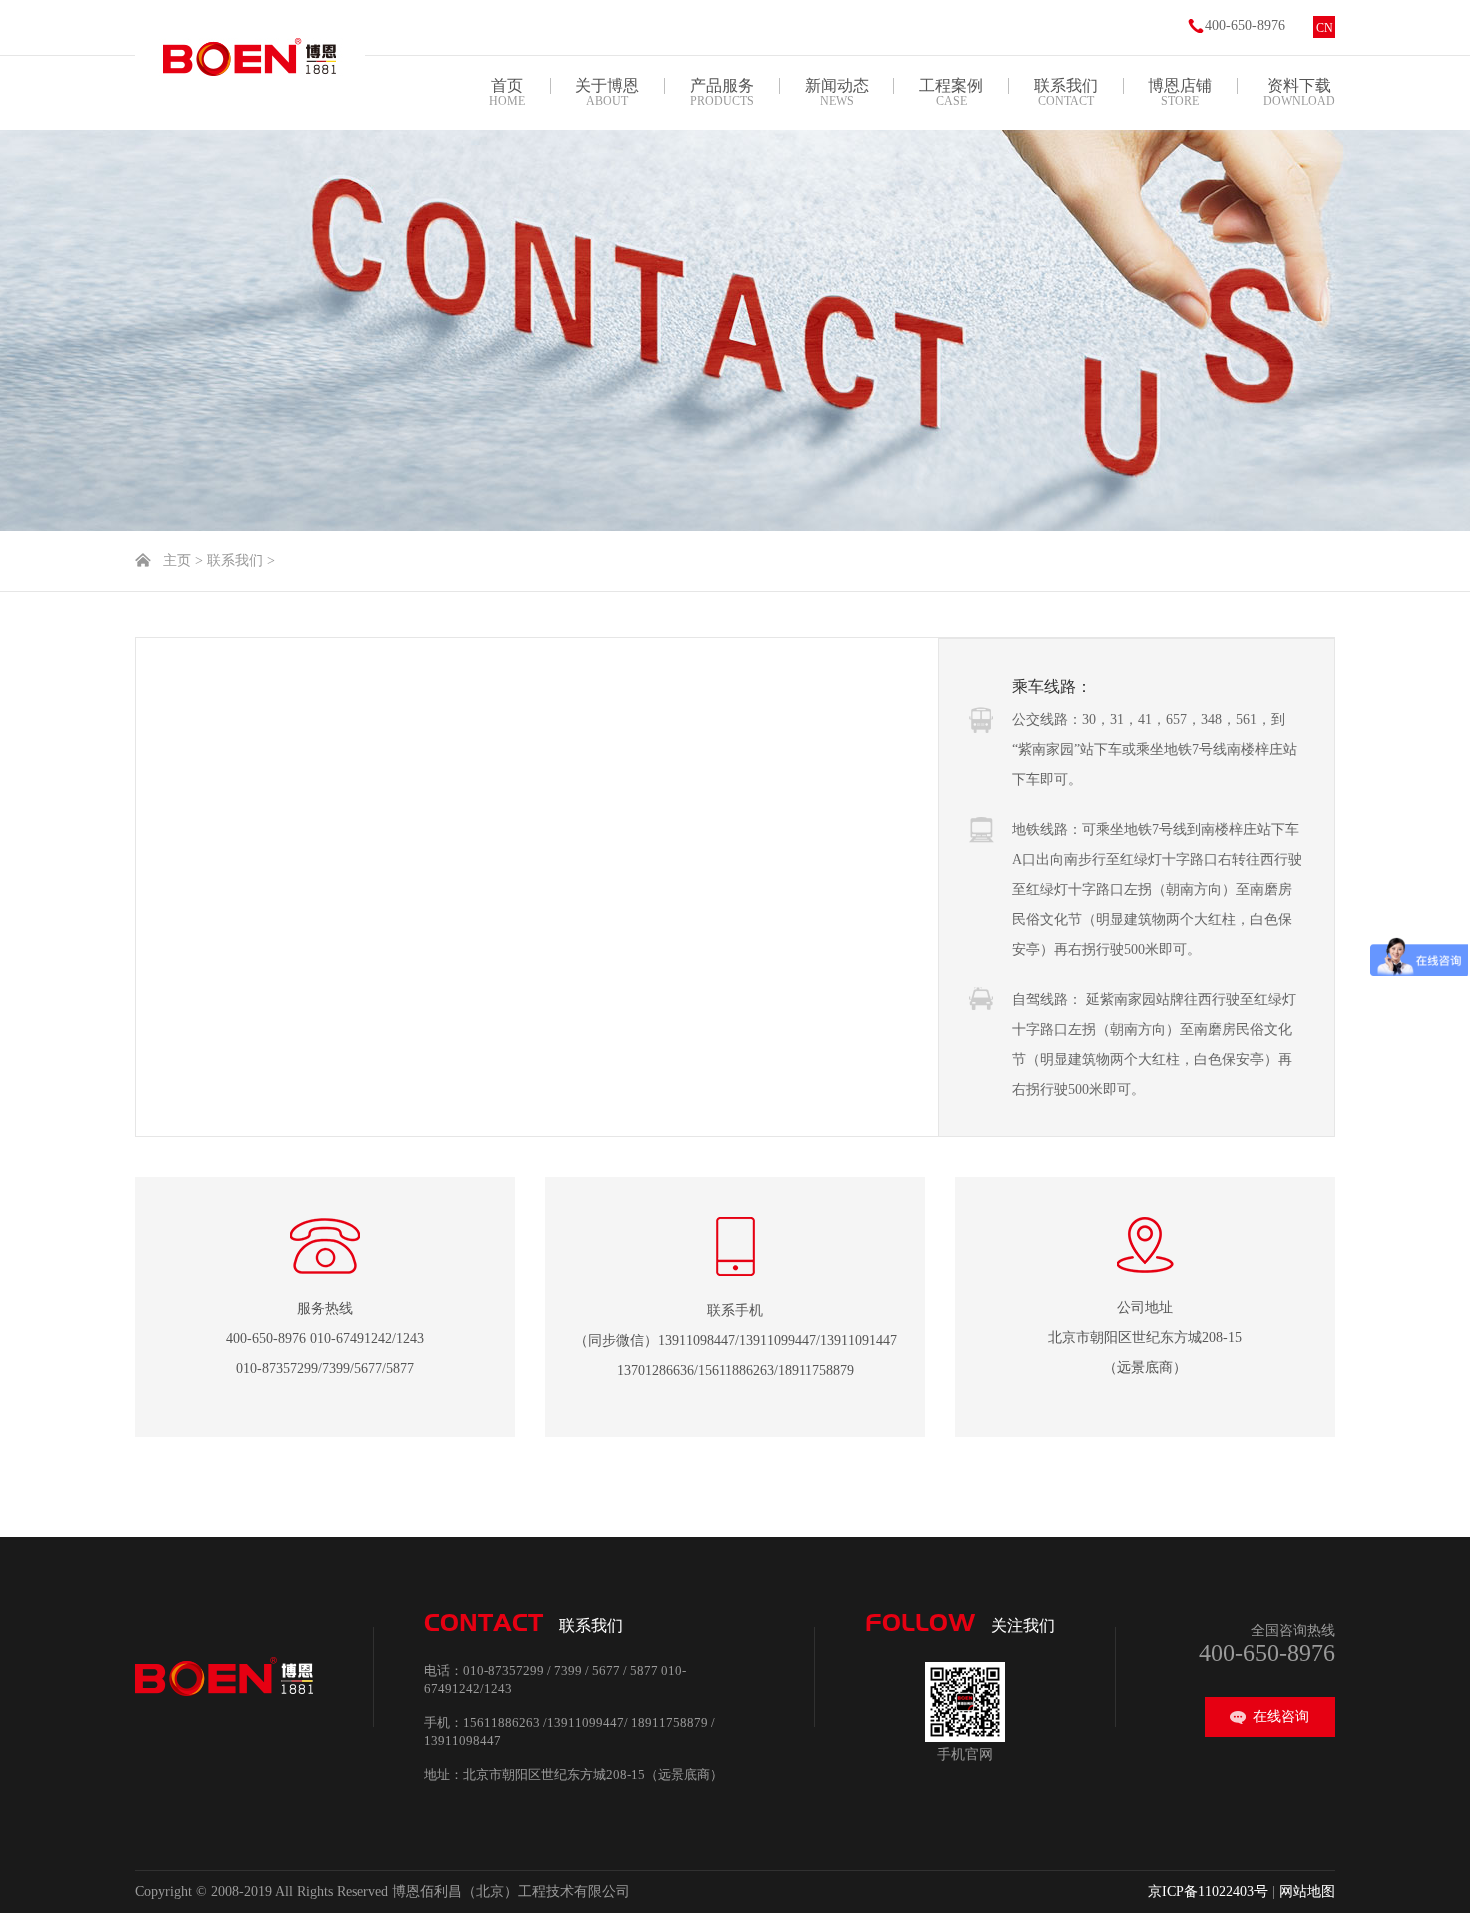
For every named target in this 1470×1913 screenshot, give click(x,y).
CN (1324, 28)
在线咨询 (1281, 1716)
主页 (177, 560)
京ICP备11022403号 (1208, 1891)
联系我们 (235, 560)
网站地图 (1307, 1891)
